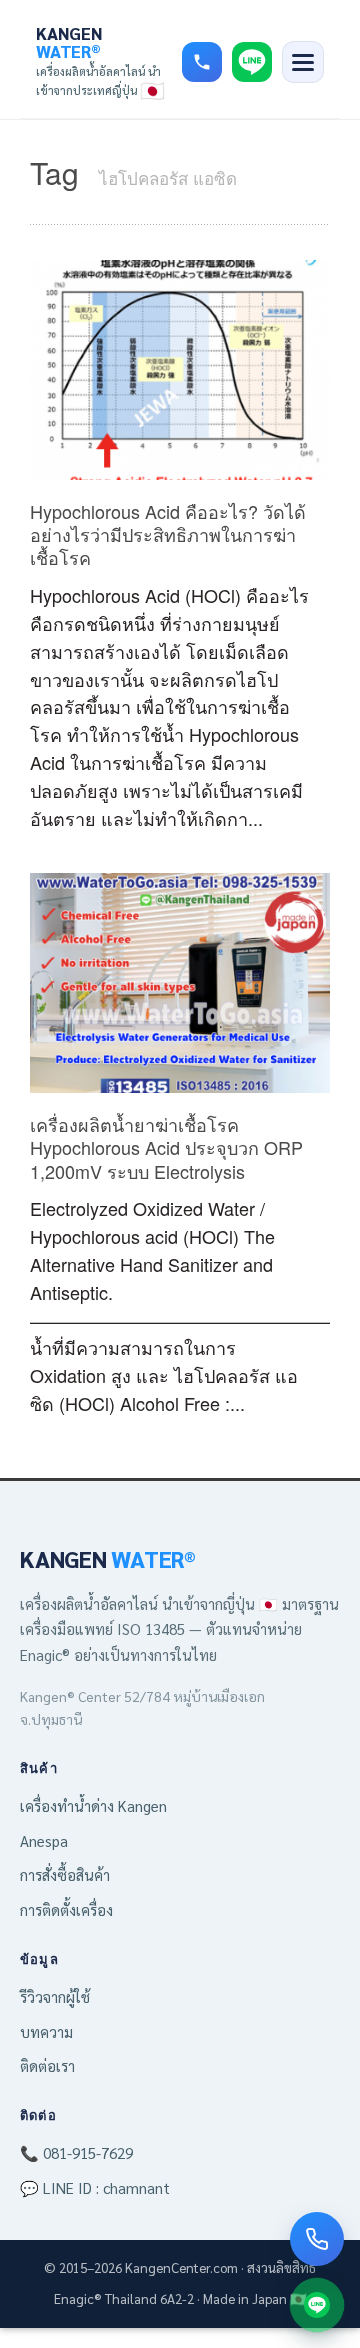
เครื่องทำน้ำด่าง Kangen (93, 1805)
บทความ (46, 2031)
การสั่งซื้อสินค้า (65, 1874)
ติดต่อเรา (47, 2065)
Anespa (44, 1840)
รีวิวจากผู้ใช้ (55, 1996)
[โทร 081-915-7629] (202, 62)
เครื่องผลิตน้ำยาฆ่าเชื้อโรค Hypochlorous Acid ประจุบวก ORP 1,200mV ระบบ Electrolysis (166, 1147)
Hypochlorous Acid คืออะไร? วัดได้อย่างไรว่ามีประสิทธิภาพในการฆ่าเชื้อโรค (168, 534)
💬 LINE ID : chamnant (95, 2187)
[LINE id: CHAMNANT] (252, 62)
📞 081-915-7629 (76, 2152)
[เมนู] (303, 62)
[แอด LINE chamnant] (317, 2305)
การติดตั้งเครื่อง (66, 1909)
